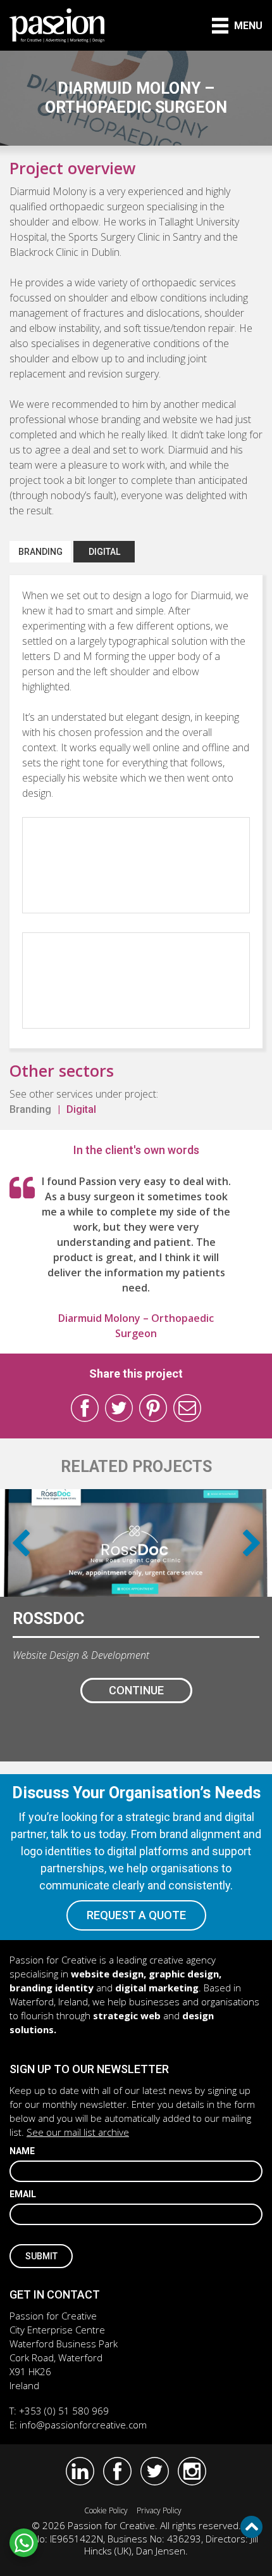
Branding (40, 552)
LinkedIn (80, 2471)
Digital (104, 552)
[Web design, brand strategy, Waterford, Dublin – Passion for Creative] (57, 25)
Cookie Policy (106, 2510)
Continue (136, 1690)
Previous (21, 1543)
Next (251, 1543)
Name (22, 2151)
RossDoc (48, 1619)
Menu (248, 26)
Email (23, 2194)
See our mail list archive (78, 2132)
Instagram (192, 2471)
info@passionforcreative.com (83, 2425)
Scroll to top (251, 2527)
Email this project (187, 1408)
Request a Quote (136, 1915)
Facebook (85, 1408)
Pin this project (153, 1408)
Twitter (119, 1408)
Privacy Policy (159, 2510)
